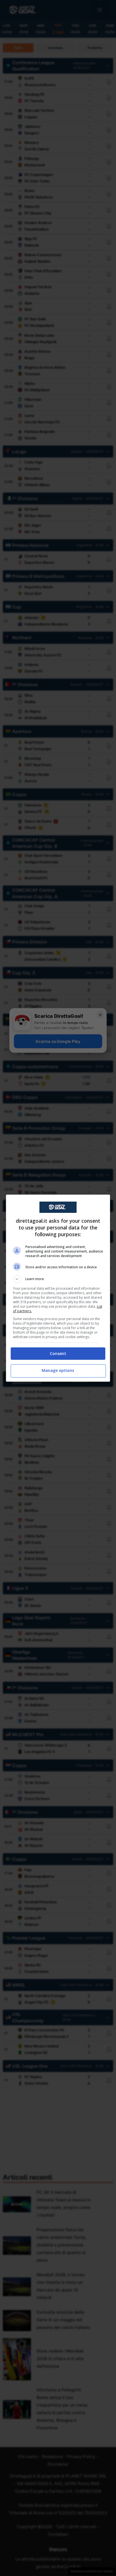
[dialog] (58, 1288)
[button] (58, 1279)
